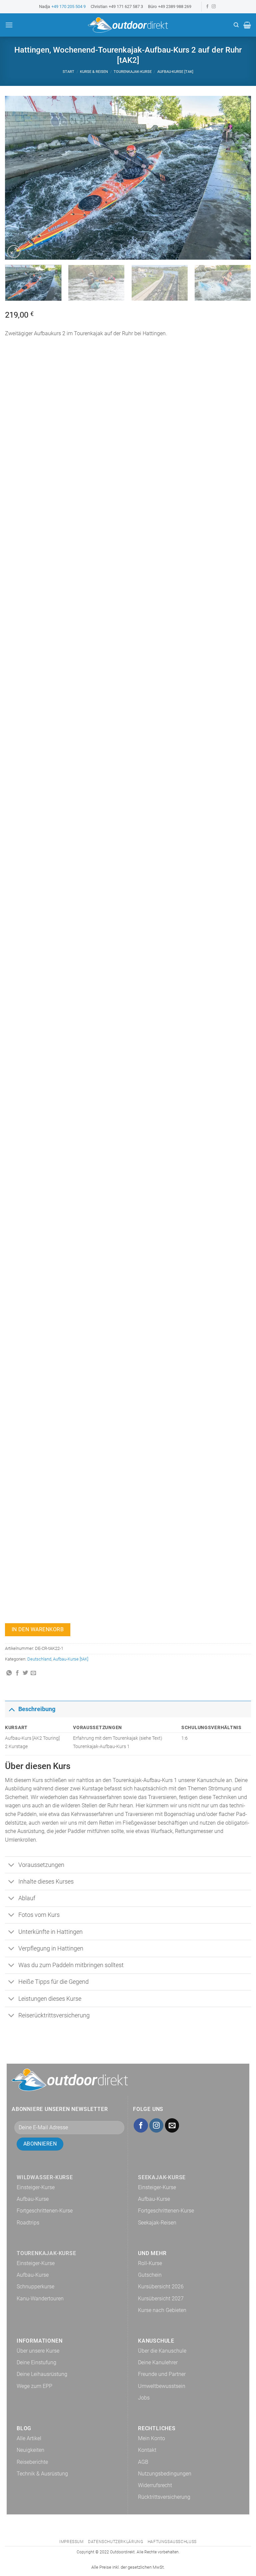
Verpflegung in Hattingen (51, 1948)
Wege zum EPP (34, 2386)
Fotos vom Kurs (39, 1915)
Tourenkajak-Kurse (133, 72)
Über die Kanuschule (162, 2351)
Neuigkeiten (30, 2450)
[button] (9, 25)
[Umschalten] (11, 1709)
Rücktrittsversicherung (164, 2497)
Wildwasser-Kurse (45, 2177)
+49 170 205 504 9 (68, 6)
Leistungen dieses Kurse (50, 1999)
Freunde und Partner (162, 2374)
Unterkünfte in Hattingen (50, 1932)
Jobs (144, 2398)
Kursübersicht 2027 (161, 2299)
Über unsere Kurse (38, 2351)
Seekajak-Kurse (162, 2177)
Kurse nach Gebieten (162, 2310)
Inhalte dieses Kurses (46, 1882)
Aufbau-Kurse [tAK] (175, 72)
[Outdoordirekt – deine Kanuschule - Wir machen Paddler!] (128, 25)
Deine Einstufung (36, 2362)
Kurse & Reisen (94, 72)
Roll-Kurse (150, 2263)
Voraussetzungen (41, 1865)
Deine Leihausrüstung (42, 2374)
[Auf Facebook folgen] (207, 7)
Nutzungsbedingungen (165, 2474)
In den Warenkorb (38, 1630)
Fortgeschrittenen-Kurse (45, 2211)
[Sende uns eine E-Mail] (172, 2125)
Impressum (71, 2542)
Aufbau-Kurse (33, 2199)
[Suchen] (236, 25)
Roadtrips (28, 2223)
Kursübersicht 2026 (161, 2287)
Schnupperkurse (35, 2287)
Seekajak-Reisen (157, 2223)
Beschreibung (37, 1709)
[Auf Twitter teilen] (25, 1673)
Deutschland (39, 1659)
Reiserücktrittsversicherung (54, 2015)
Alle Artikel (29, 2438)
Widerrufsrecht (155, 2485)
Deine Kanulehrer (158, 2362)
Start (68, 72)
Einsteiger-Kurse (36, 2187)
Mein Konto (151, 2438)
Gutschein (150, 2275)
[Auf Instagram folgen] (214, 7)
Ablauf (27, 1898)
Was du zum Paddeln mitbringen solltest (71, 1965)
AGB (143, 2462)
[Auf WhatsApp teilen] (9, 1673)
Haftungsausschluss (172, 2542)
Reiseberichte (32, 2462)
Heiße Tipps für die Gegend (53, 1982)
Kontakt (147, 2450)
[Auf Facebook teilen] (17, 1673)
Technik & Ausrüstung (42, 2474)
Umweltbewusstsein (162, 2386)
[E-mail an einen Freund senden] (33, 1673)
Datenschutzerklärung (115, 2542)
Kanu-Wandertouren (40, 2299)
